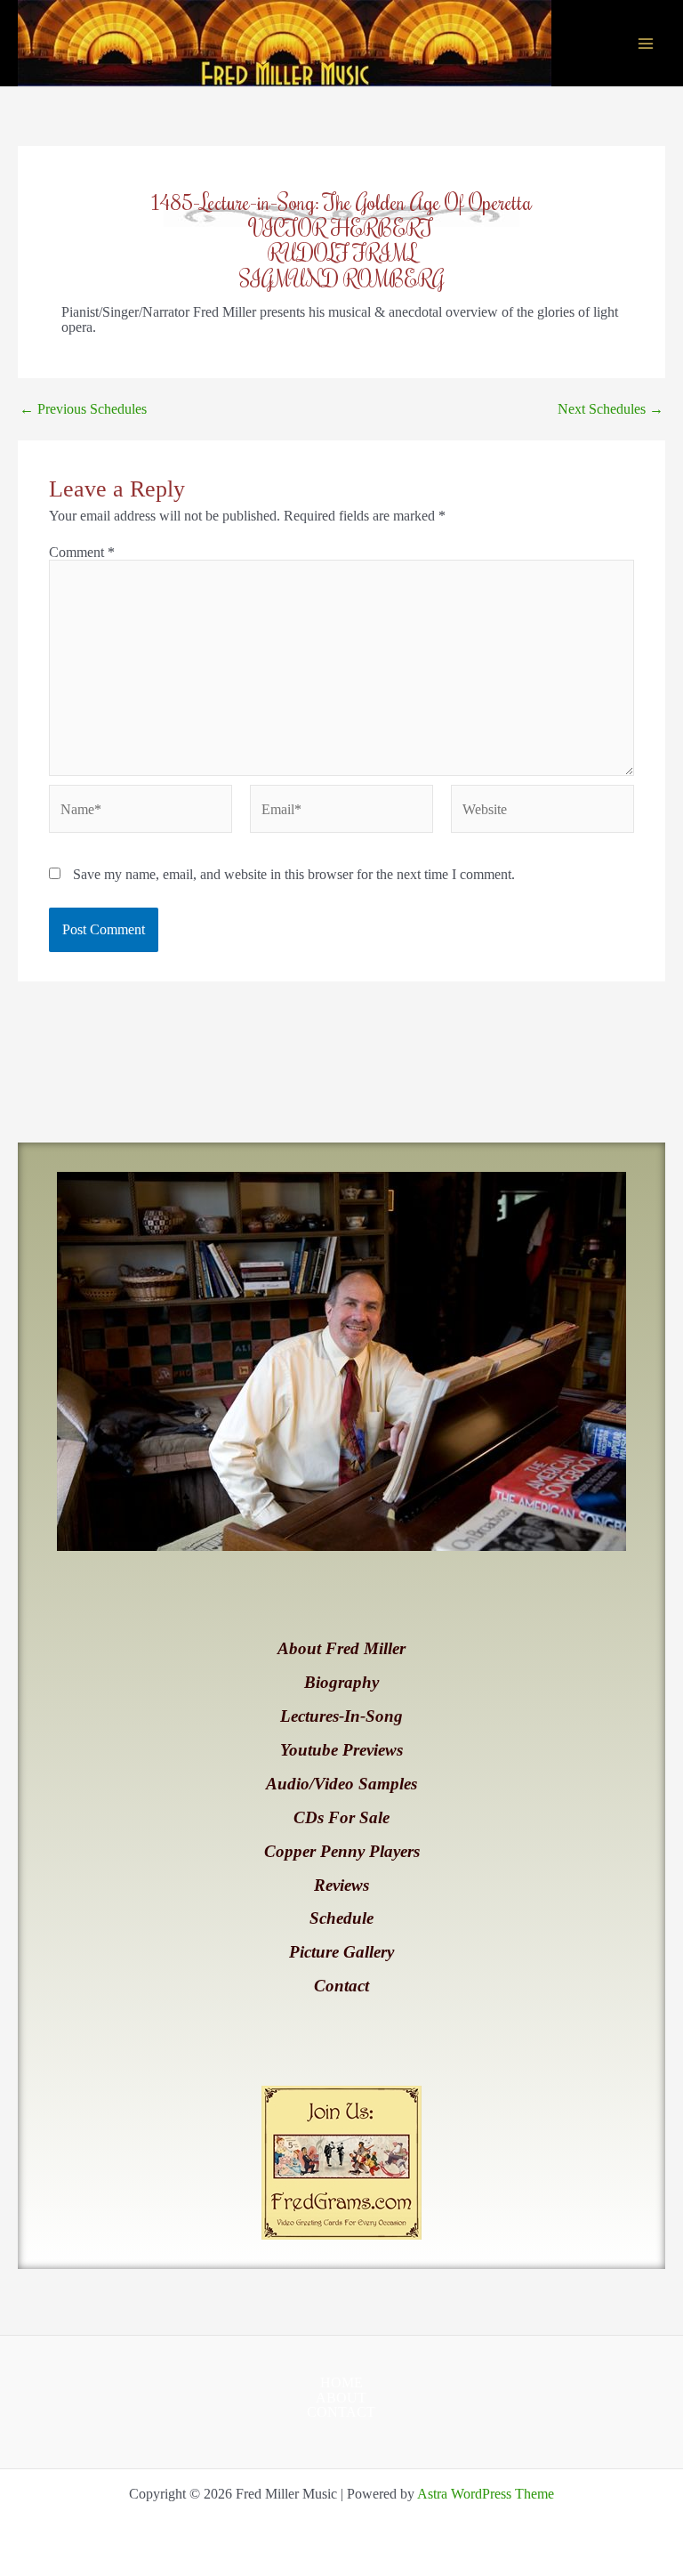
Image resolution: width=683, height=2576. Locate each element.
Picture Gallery (341, 1952)
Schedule (341, 1918)
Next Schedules (611, 409)
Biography (341, 1682)
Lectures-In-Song (341, 1716)
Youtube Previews (341, 1750)
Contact (341, 1986)
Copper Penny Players (342, 1851)
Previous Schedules (83, 409)
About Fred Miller (341, 1648)
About (341, 2398)
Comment (82, 552)
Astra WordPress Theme (486, 2494)
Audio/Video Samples (341, 1784)
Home (341, 2383)
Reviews (341, 1885)
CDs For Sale (341, 1817)
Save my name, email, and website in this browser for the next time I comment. (294, 874)
